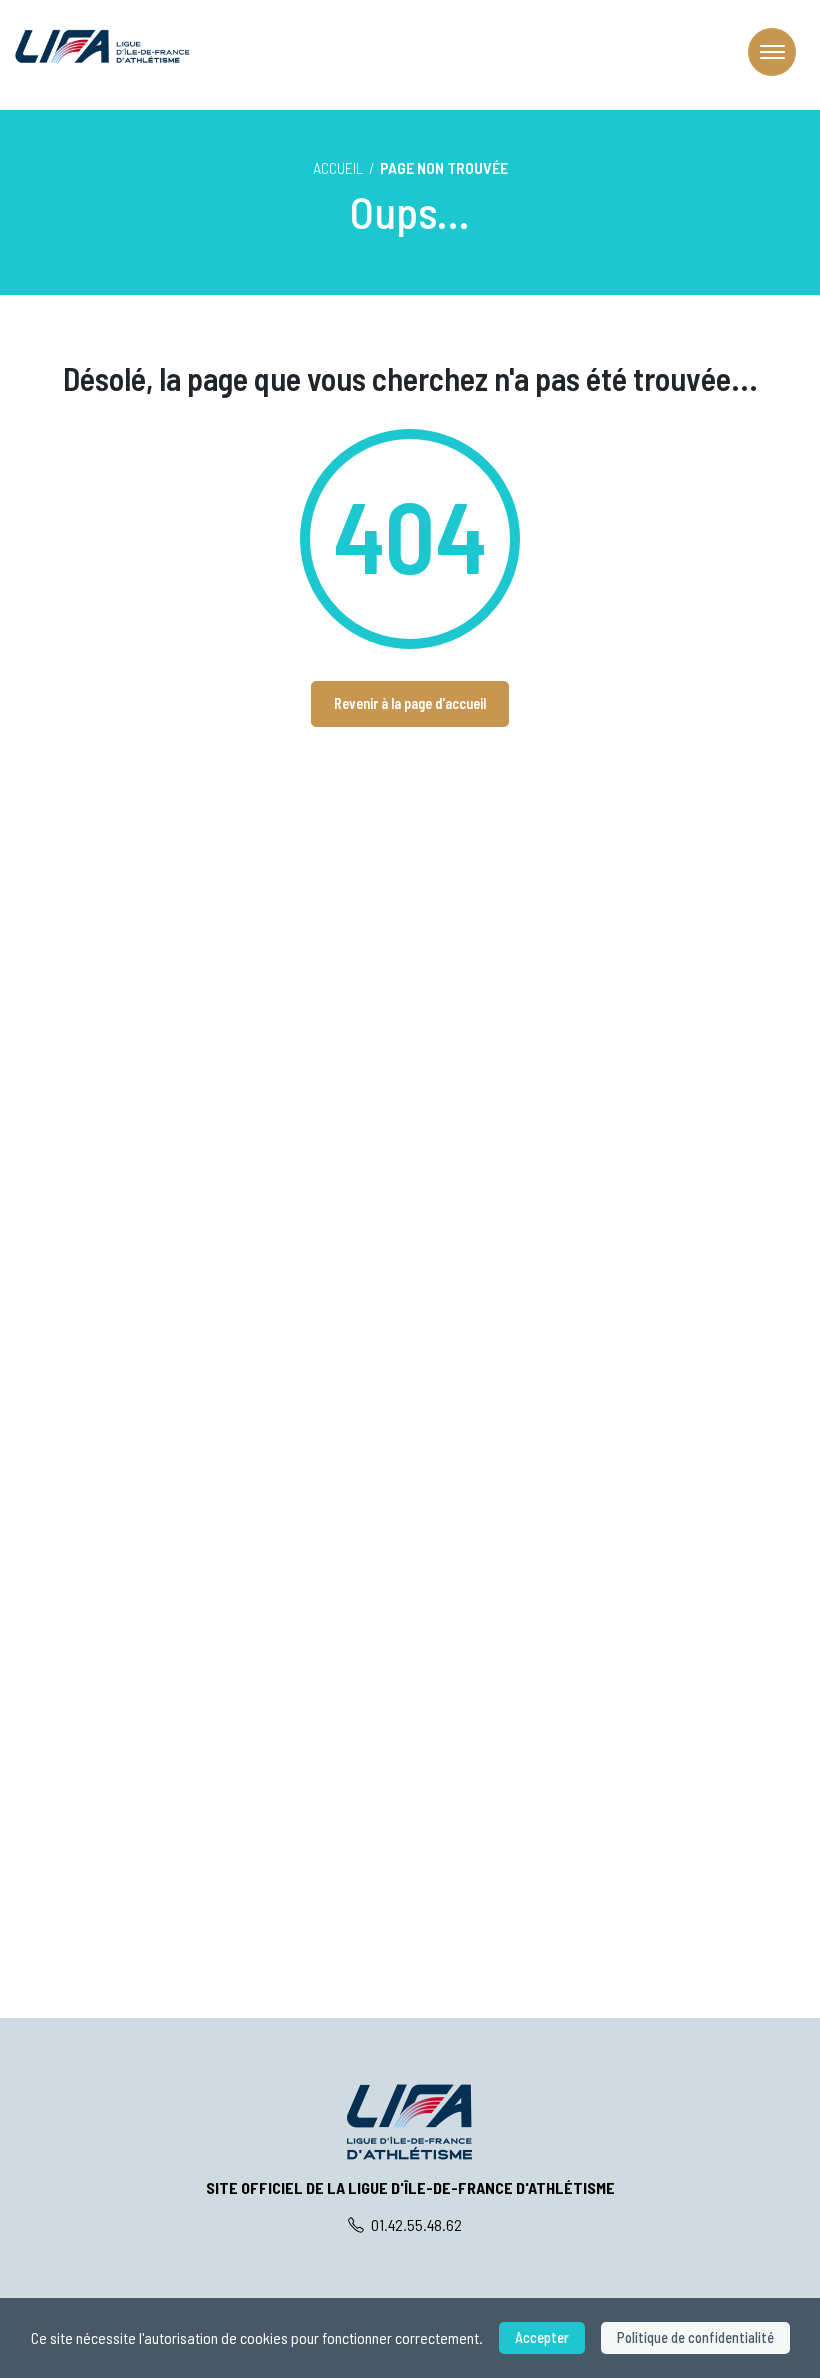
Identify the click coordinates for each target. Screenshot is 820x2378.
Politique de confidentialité (695, 2337)
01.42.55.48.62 (415, 2224)
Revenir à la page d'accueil (410, 703)
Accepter (542, 2337)
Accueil (338, 167)
